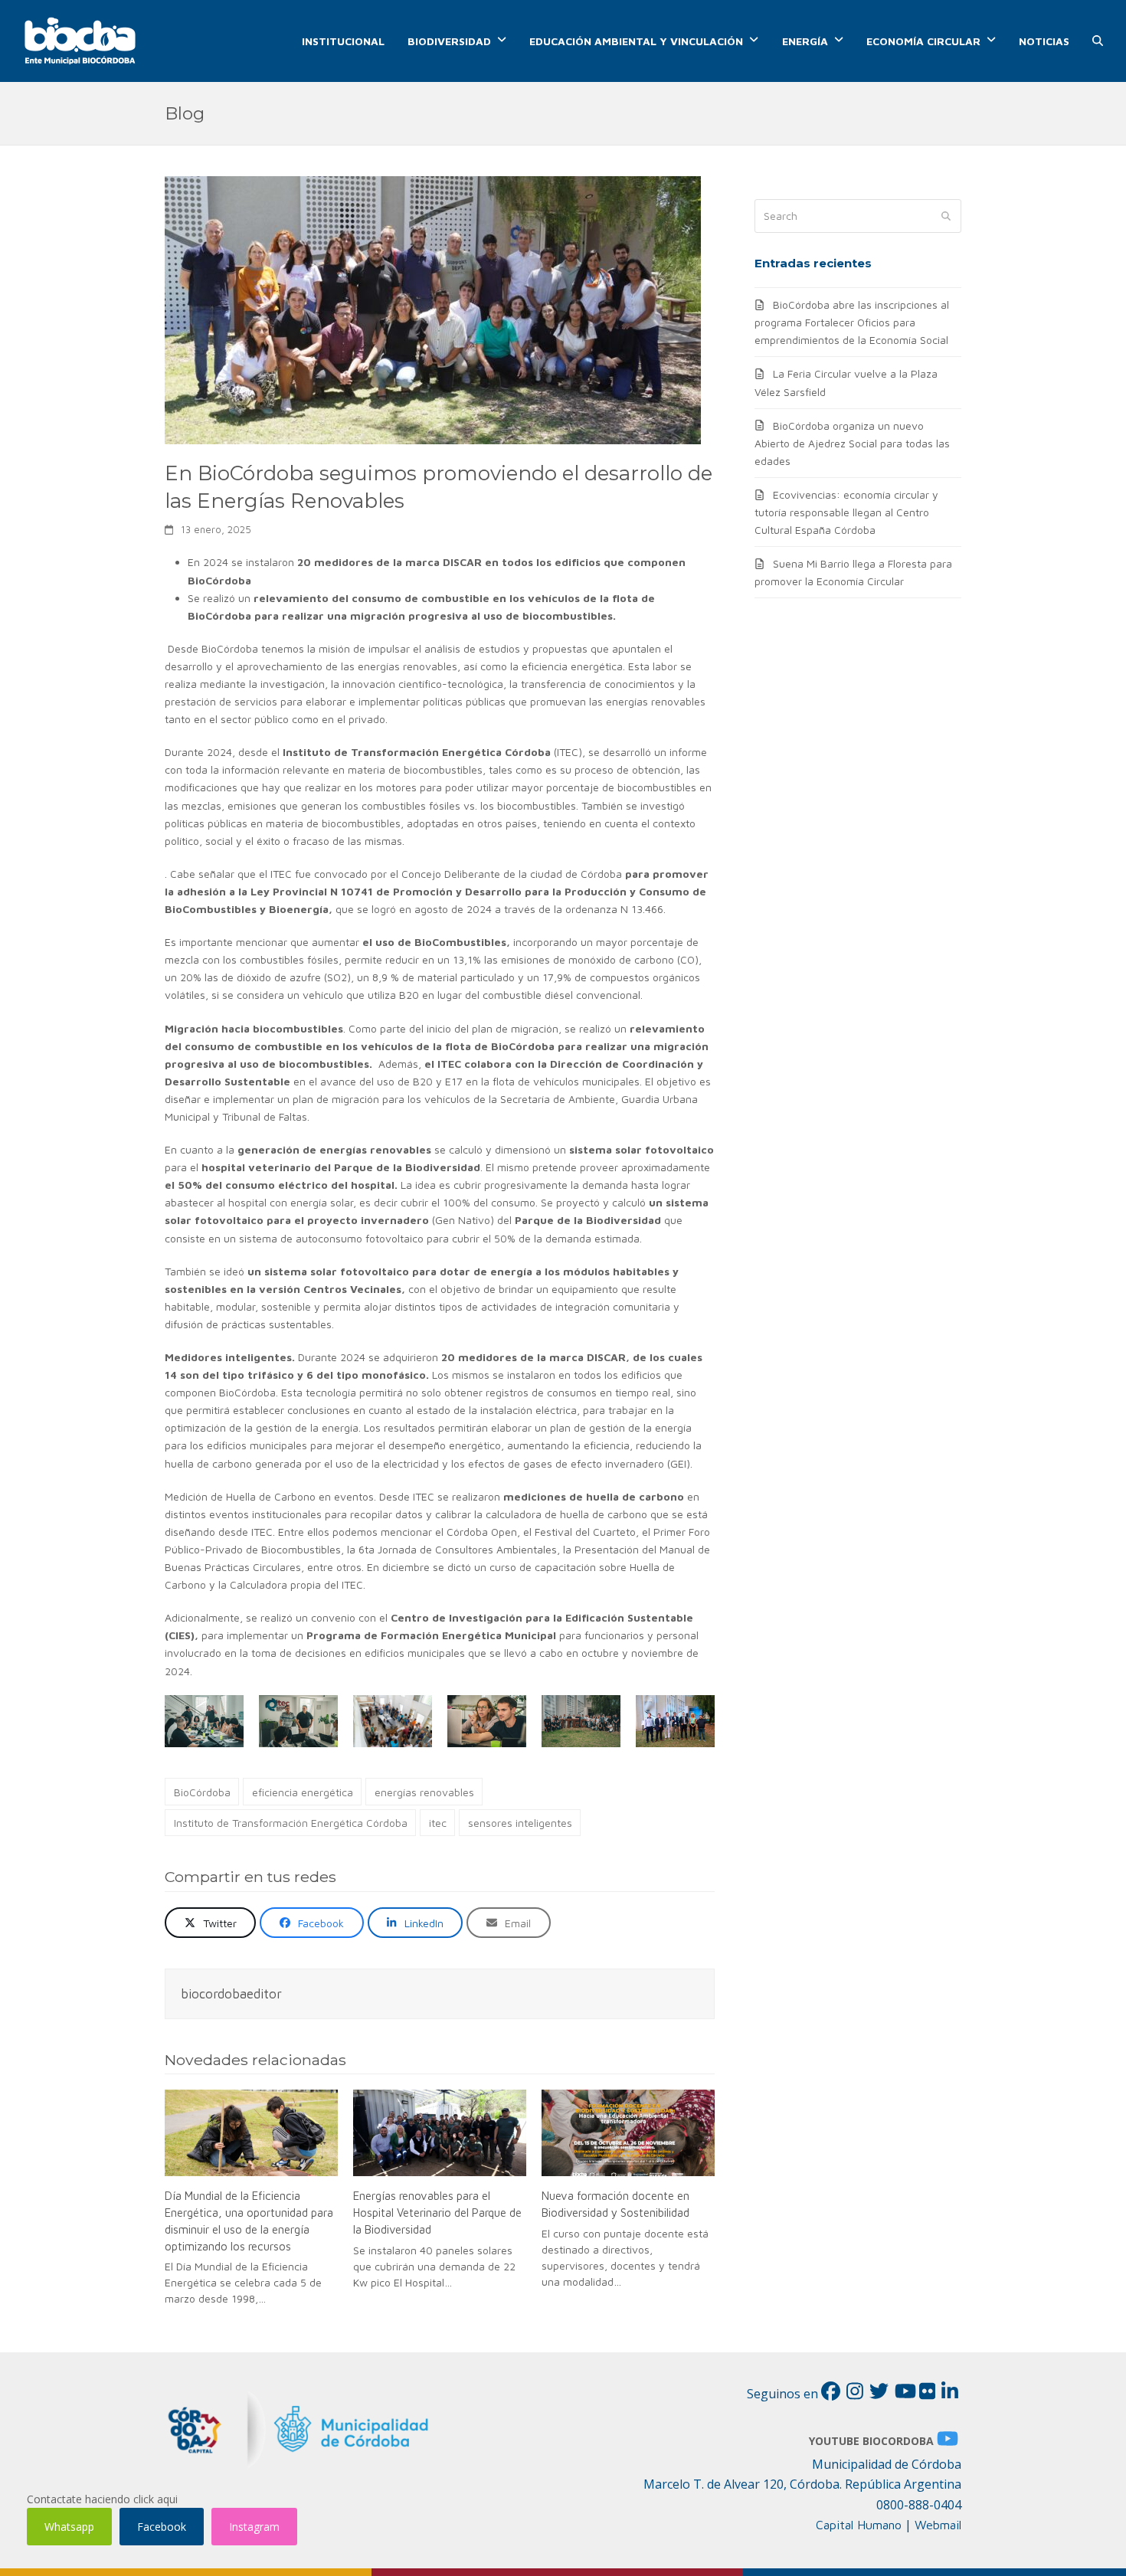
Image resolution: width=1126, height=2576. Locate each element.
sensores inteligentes (520, 1823)
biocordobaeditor (231, 1993)
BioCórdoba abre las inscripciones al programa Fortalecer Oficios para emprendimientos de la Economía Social (852, 322)
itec (438, 1823)
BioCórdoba (202, 1792)
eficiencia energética (303, 1792)
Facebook (162, 2527)
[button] (1098, 41)
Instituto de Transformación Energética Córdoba (291, 1823)
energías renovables (424, 1792)
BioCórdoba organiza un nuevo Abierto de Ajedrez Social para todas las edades (852, 443)
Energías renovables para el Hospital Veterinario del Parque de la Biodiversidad (437, 2212)
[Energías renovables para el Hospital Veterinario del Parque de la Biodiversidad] (440, 2133)
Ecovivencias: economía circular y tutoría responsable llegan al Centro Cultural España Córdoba (846, 512)
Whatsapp (69, 2527)
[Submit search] (946, 216)
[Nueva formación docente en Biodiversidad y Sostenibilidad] (628, 2133)
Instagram (254, 2527)
